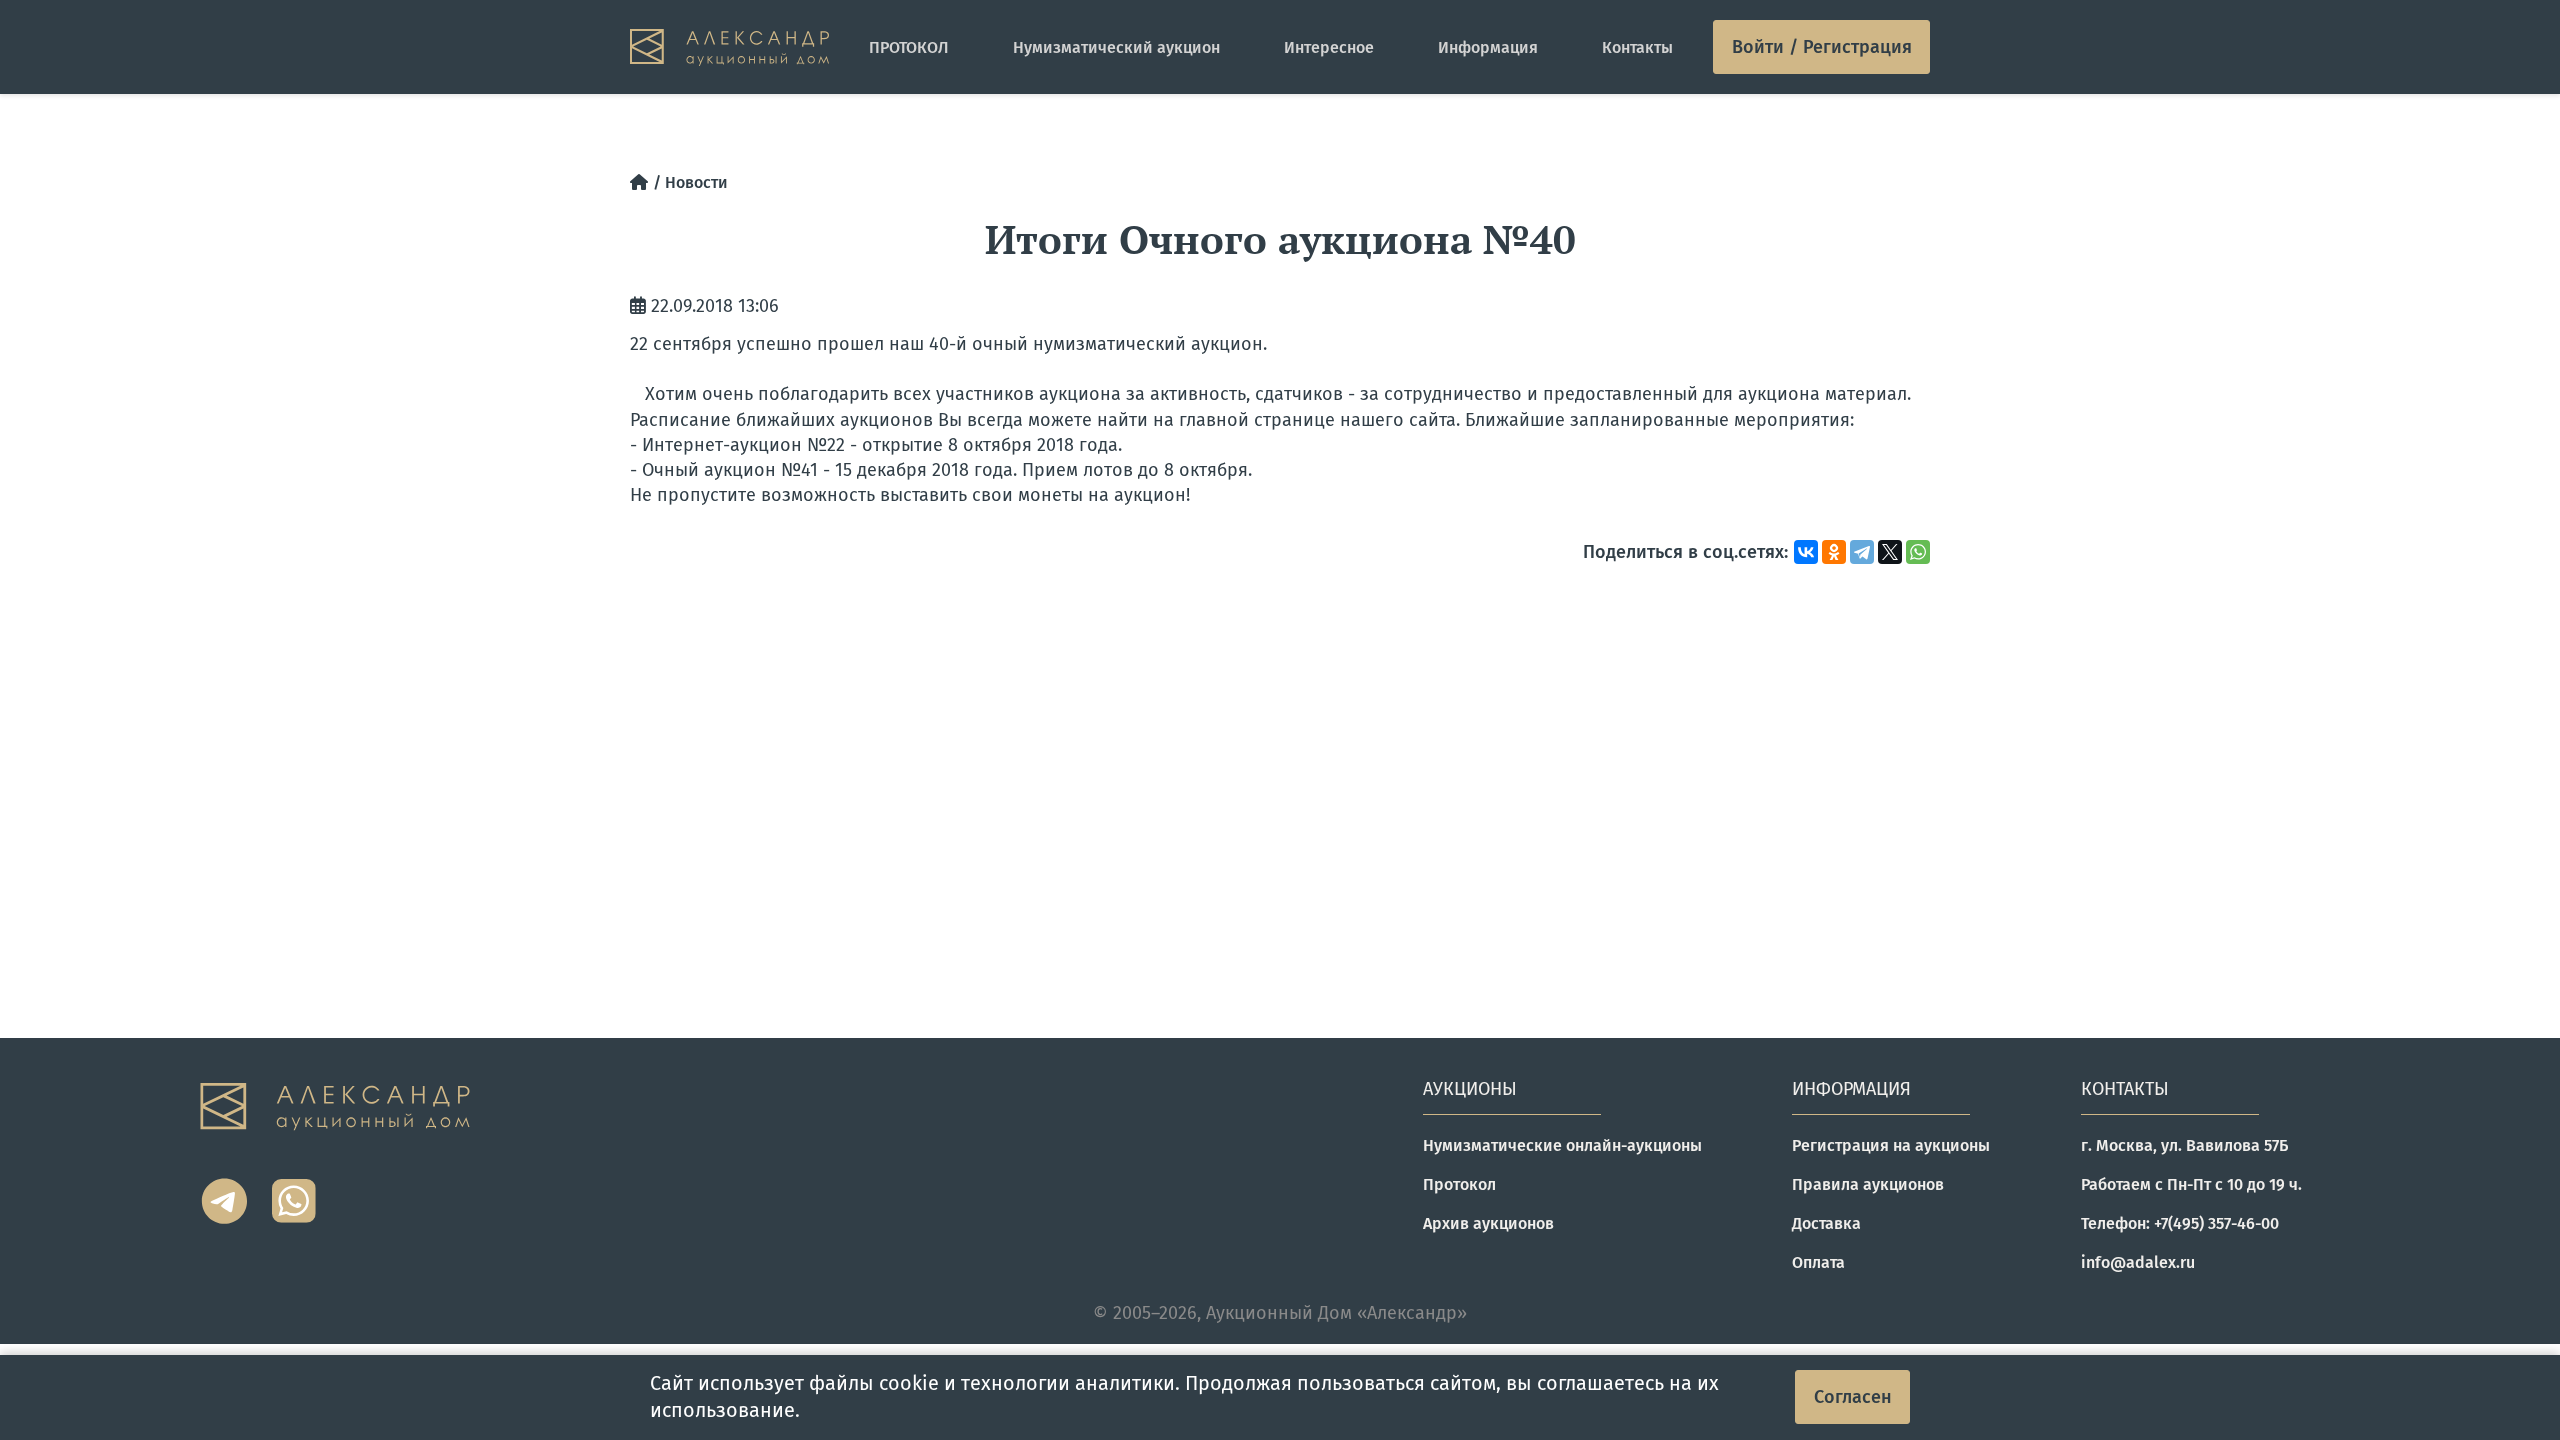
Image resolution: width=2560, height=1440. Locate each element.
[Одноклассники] (1834, 552)
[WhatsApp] (1918, 552)
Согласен (1853, 1397)
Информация (1488, 47)
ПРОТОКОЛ (909, 47)
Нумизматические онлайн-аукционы (1562, 1145)
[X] (1890, 552)
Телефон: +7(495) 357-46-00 (2180, 1223)
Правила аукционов (1868, 1184)
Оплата (1818, 1262)
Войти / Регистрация (1822, 47)
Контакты (1637, 47)
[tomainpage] (729, 47)
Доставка (1826, 1223)
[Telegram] (1862, 552)
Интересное (1329, 47)
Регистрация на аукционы (1891, 1145)
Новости (696, 182)
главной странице (1257, 420)
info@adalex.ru (2138, 1262)
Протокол (1459, 1184)
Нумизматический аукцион (1116, 47)
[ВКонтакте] (1806, 552)
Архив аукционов (1488, 1223)
